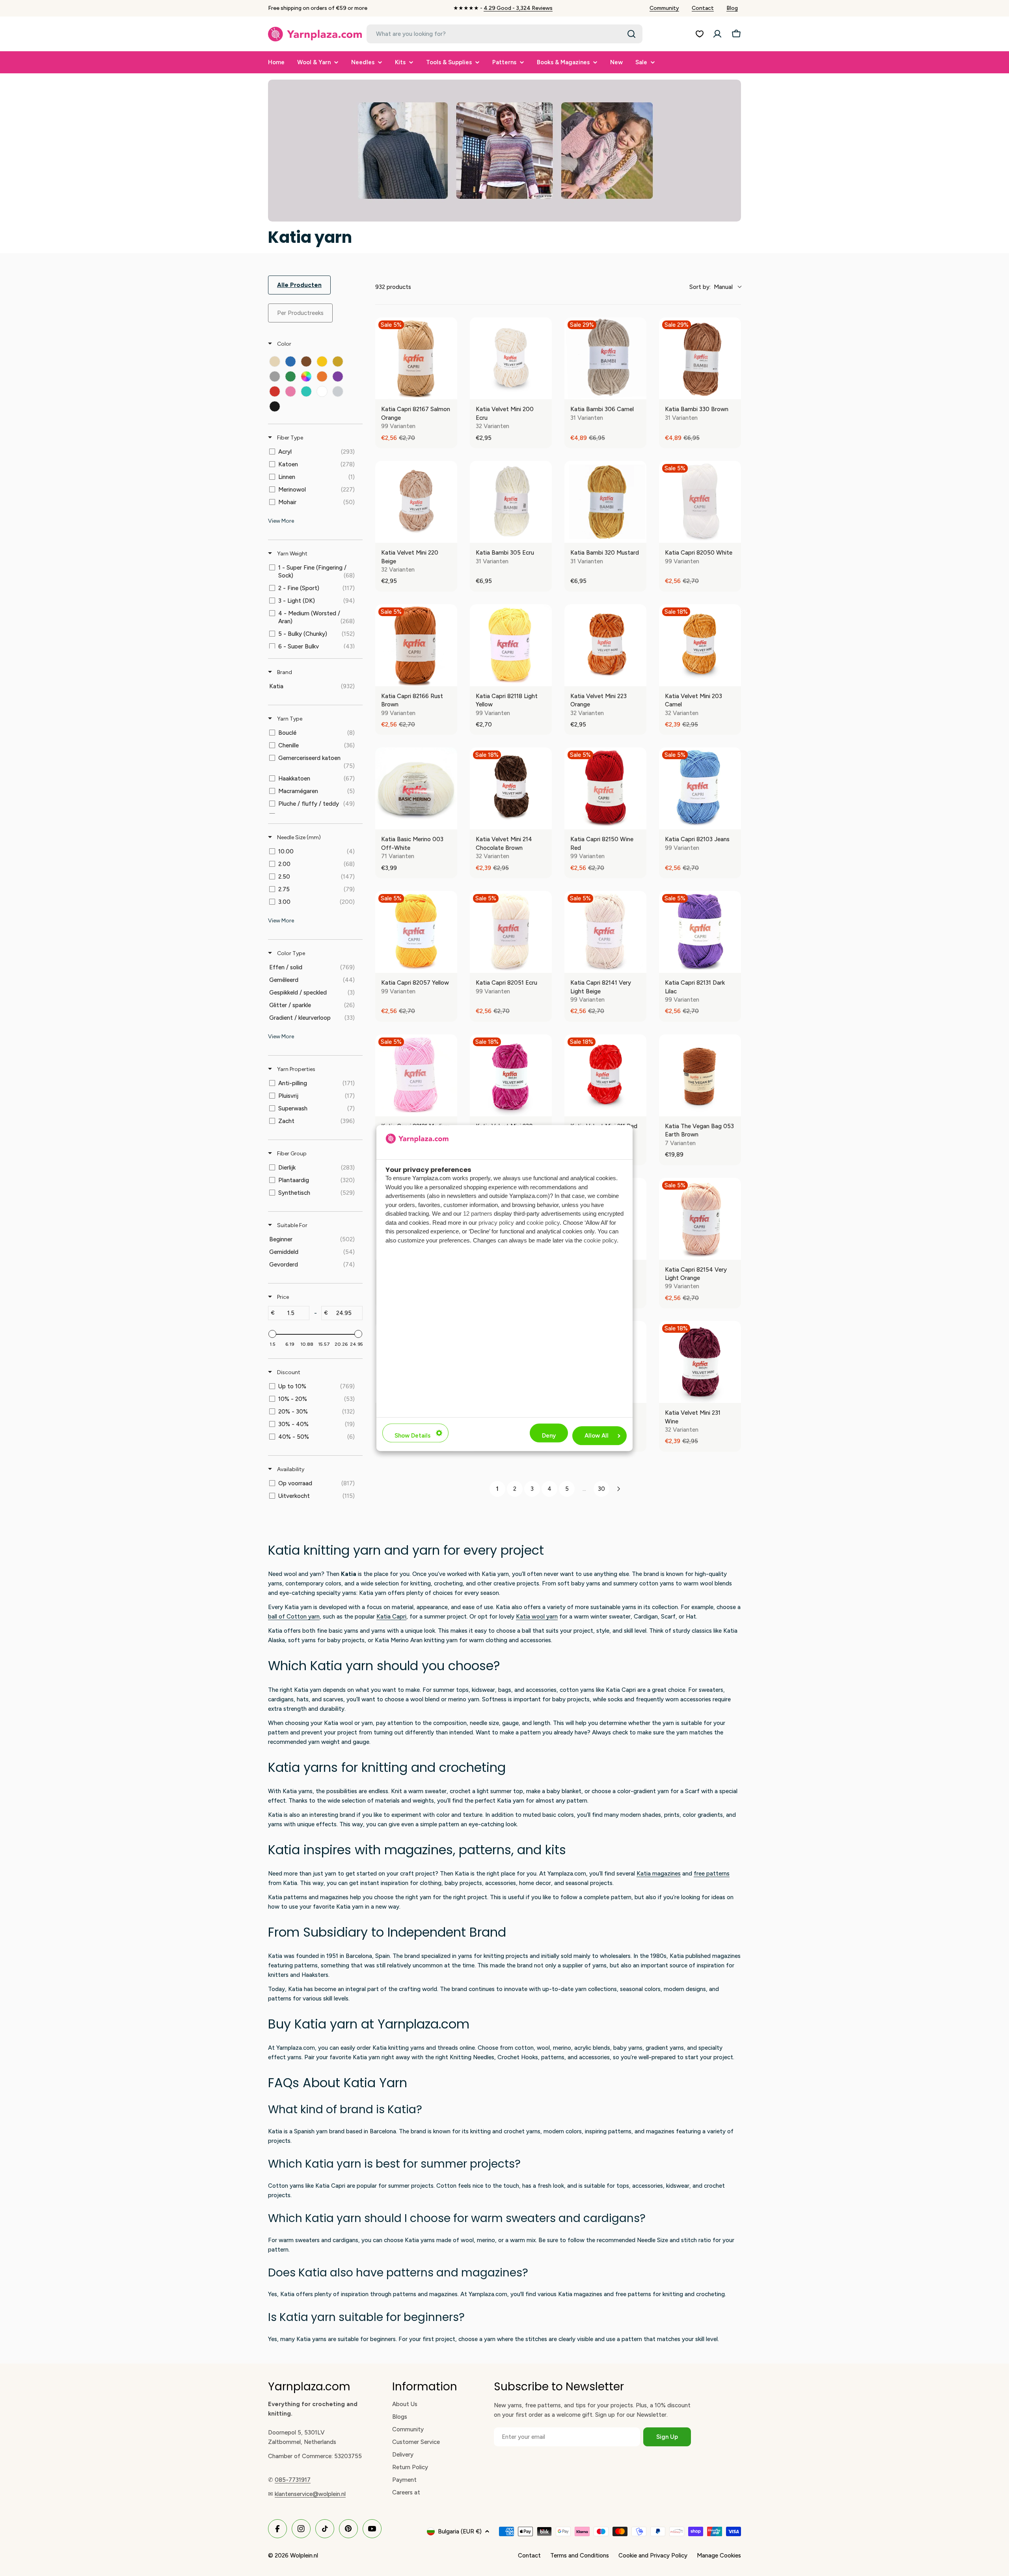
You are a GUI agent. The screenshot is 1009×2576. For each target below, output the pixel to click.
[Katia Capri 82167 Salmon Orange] (416, 358)
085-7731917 (293, 2480)
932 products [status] (393, 287)
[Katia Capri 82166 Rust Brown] (416, 645)
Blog (732, 8)
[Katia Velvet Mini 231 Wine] (700, 1362)
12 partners (478, 1213)
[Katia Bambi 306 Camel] (605, 358)
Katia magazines (659, 1874)
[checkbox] (275, 361)
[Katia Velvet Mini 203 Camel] (700, 645)
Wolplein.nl (304, 2556)
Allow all (597, 1436)
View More (281, 521)
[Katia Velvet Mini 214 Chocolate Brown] (511, 788)
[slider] (272, 1334)
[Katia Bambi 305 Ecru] (511, 502)
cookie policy (543, 1223)
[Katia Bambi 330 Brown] (700, 358)
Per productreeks (300, 313)
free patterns (712, 1874)
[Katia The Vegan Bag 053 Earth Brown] (700, 1075)
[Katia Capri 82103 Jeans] (700, 788)
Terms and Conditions (580, 2556)
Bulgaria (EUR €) (460, 2531)
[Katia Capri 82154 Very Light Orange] (700, 1219)
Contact (703, 8)
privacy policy (496, 1223)
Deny (549, 1436)
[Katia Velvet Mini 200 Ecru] (511, 358)
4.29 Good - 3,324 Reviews (518, 8)
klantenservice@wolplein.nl (310, 2494)
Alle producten (299, 285)
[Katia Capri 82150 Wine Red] (605, 788)
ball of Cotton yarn (294, 1617)
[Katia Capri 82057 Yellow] (416, 932)
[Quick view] (449, 391)
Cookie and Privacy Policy (653, 2556)
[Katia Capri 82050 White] (700, 502)
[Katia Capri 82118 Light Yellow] (511, 645)
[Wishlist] (700, 34)
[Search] (631, 34)
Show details (412, 1436)
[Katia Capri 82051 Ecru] (511, 932)
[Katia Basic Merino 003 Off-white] (416, 788)
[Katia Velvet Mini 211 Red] (605, 1075)
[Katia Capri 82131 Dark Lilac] (700, 932)
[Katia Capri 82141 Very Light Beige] (605, 932)
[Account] (717, 34)
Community (664, 8)
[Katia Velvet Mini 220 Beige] (416, 502)
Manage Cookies (719, 2556)
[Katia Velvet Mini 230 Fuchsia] (511, 1075)
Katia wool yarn (537, 1617)
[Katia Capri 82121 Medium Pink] (416, 1075)
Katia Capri (391, 1617)
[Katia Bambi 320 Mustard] (605, 502)
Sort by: (711, 287)
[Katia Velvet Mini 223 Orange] (605, 645)
